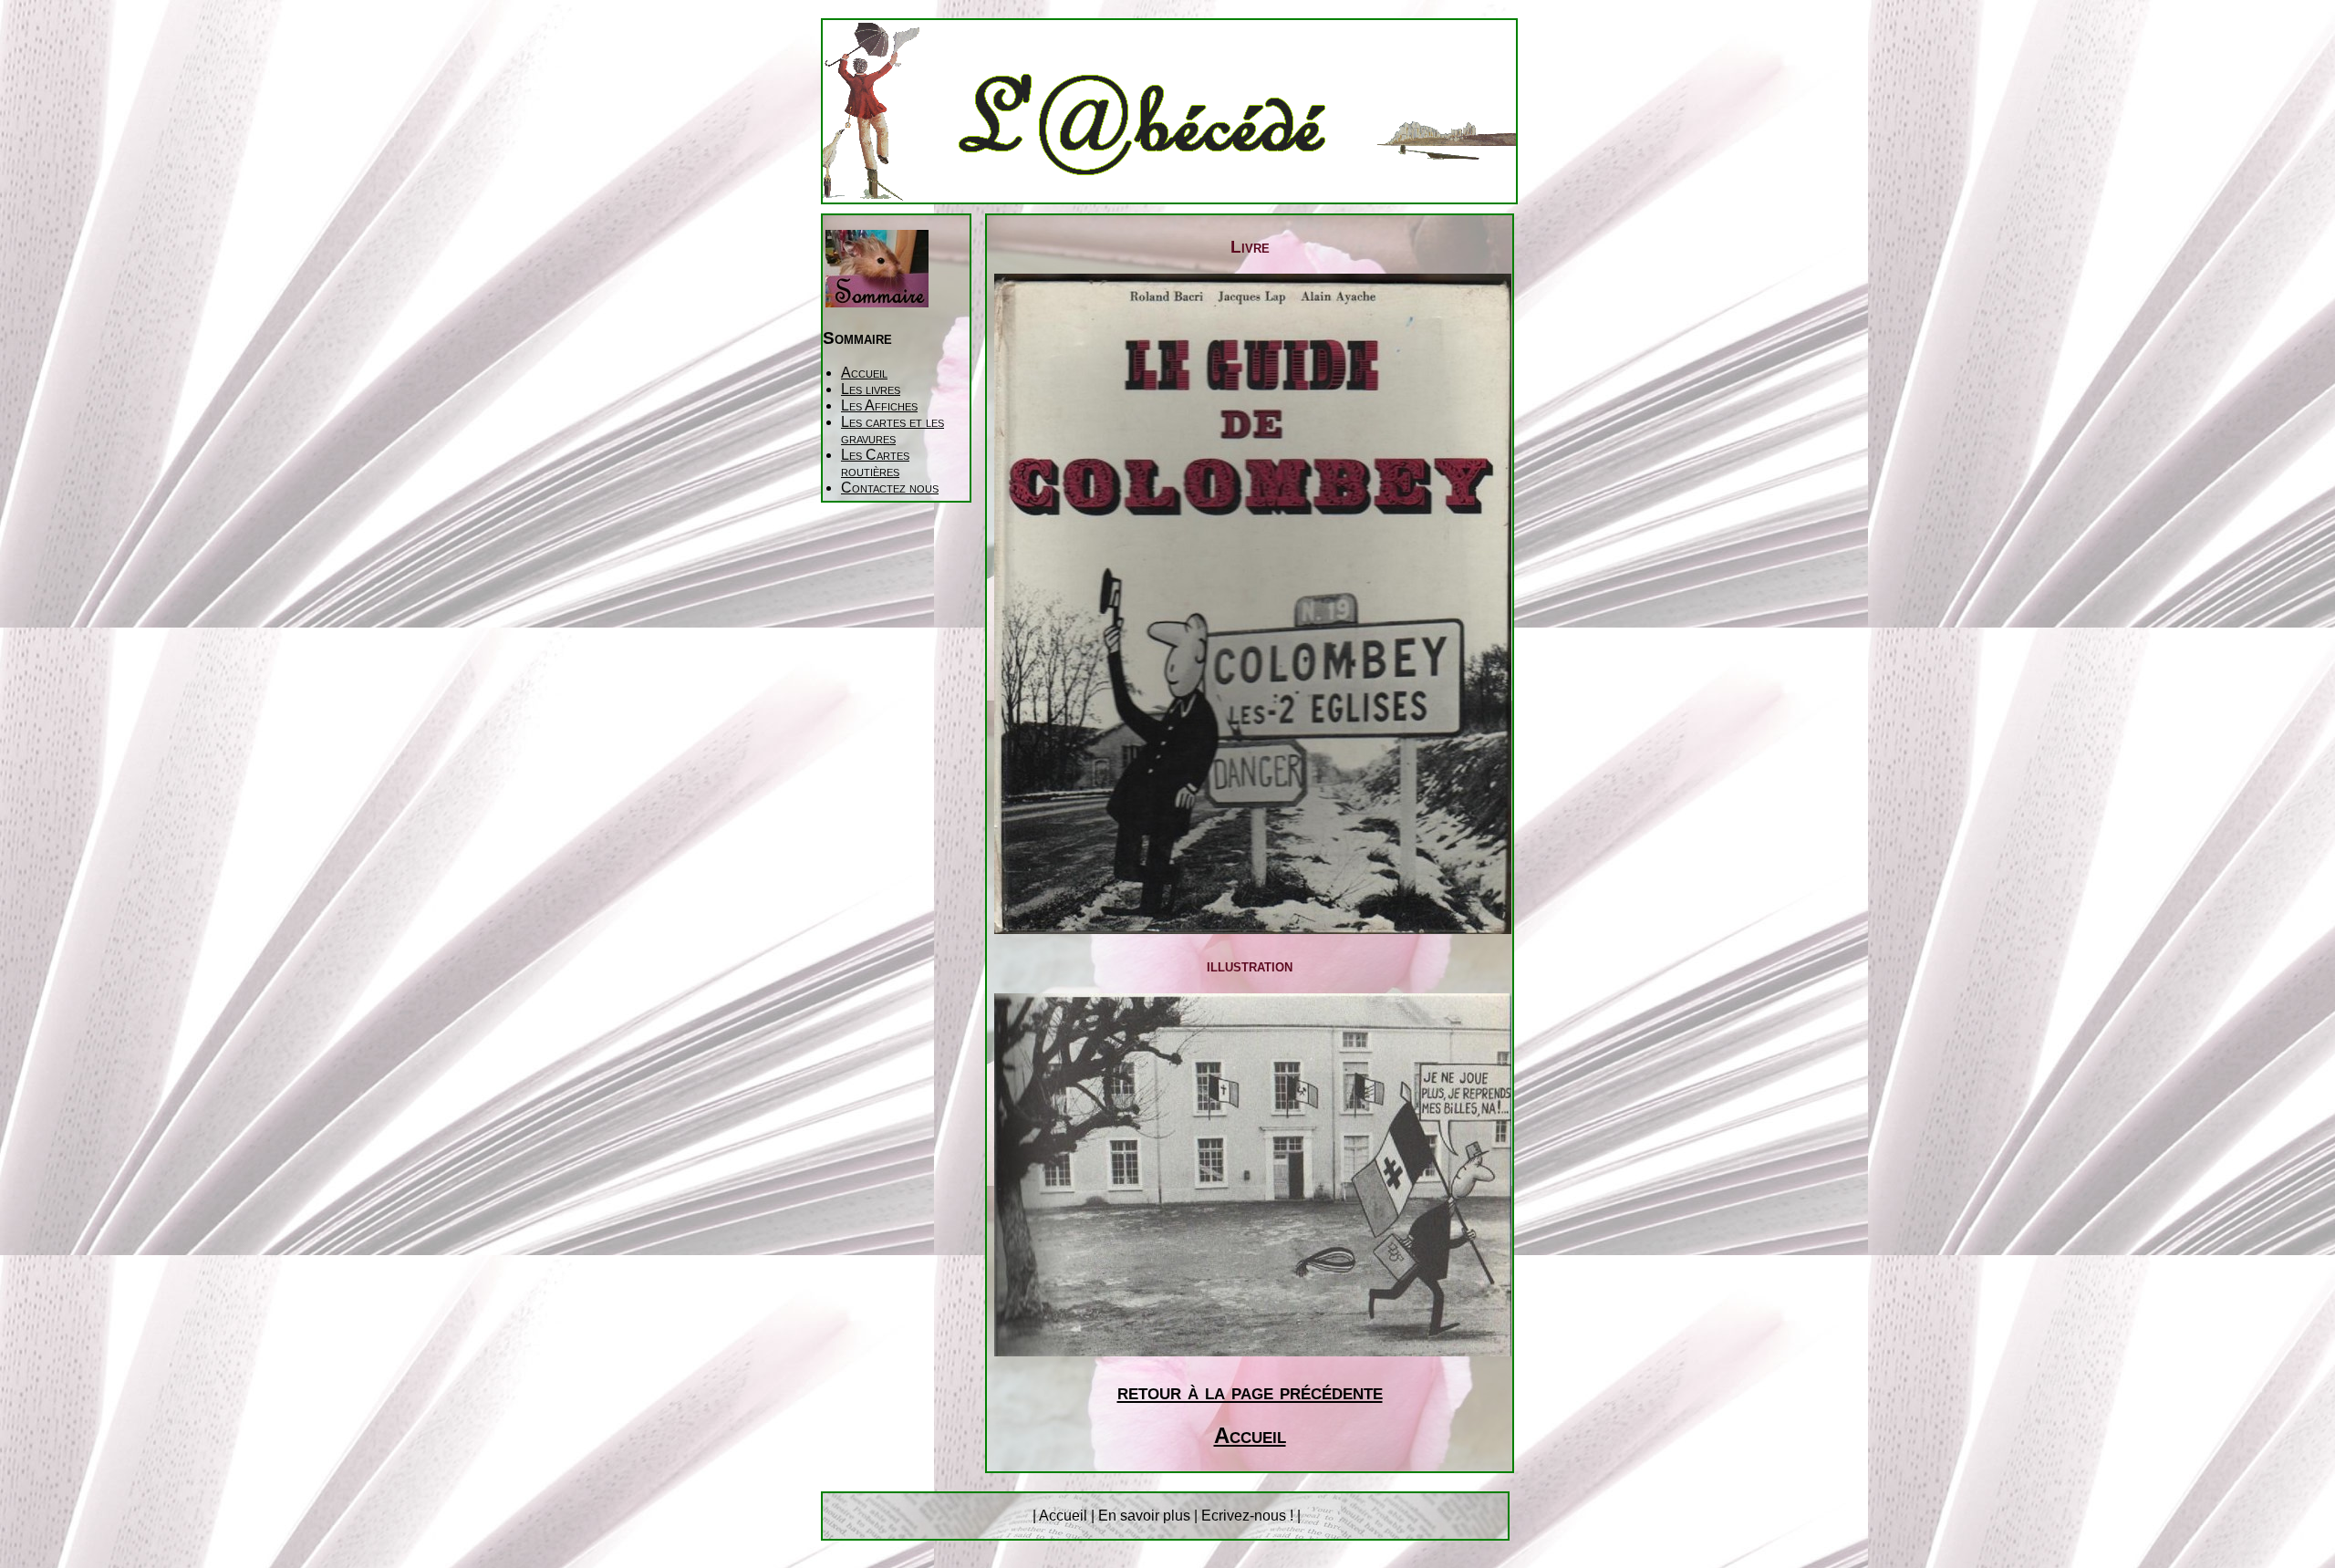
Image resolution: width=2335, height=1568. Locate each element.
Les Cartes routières (875, 463)
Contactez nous (890, 488)
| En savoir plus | (1144, 1516)
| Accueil (1062, 1516)
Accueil (864, 373)
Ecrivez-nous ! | (1251, 1516)
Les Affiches (879, 405)
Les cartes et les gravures (892, 430)
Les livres (871, 389)
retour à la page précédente (1250, 1391)
